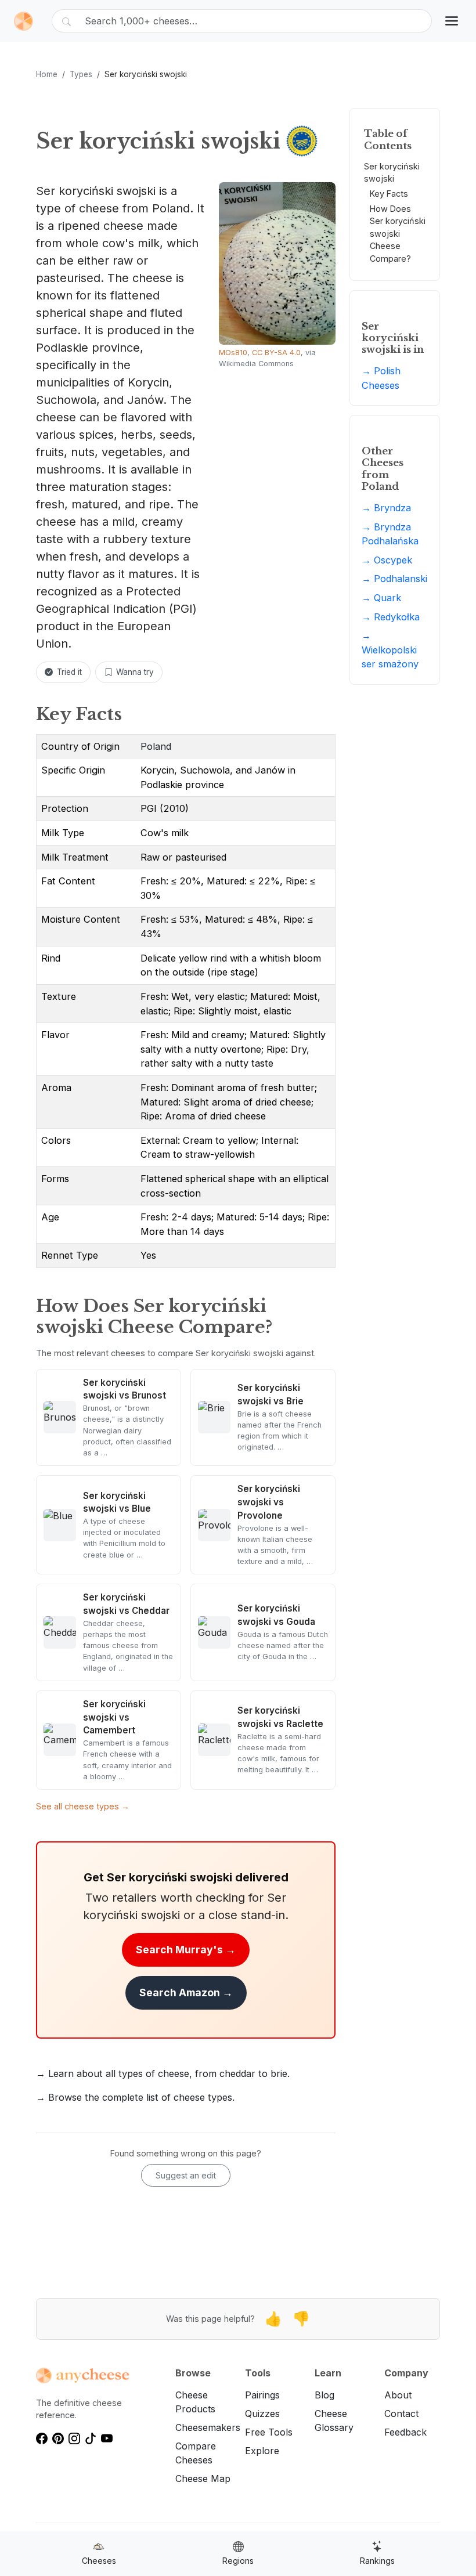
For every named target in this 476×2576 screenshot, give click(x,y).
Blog (324, 2395)
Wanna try (135, 672)
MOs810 (233, 353)
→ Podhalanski (394, 579)
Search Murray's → (186, 1950)
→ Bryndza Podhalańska (390, 534)
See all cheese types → (83, 1806)
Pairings (262, 2395)
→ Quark (381, 598)
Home (47, 74)
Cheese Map (203, 2479)
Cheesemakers (208, 2427)
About (398, 2395)
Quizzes (262, 2414)
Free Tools (269, 2432)
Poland (156, 746)
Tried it (69, 672)
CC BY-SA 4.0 (276, 353)
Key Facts (389, 194)
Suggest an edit (186, 2175)
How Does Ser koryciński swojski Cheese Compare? (398, 234)
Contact (401, 2414)
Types (81, 74)
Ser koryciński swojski (392, 173)
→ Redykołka (391, 617)
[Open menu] (452, 21)
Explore (262, 2451)
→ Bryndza (386, 508)
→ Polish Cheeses (381, 378)
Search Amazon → (186, 1992)
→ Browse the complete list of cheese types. (135, 2097)
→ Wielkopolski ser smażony (390, 650)
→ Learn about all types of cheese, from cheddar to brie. (163, 2073)
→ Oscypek (387, 560)
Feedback (405, 2432)
